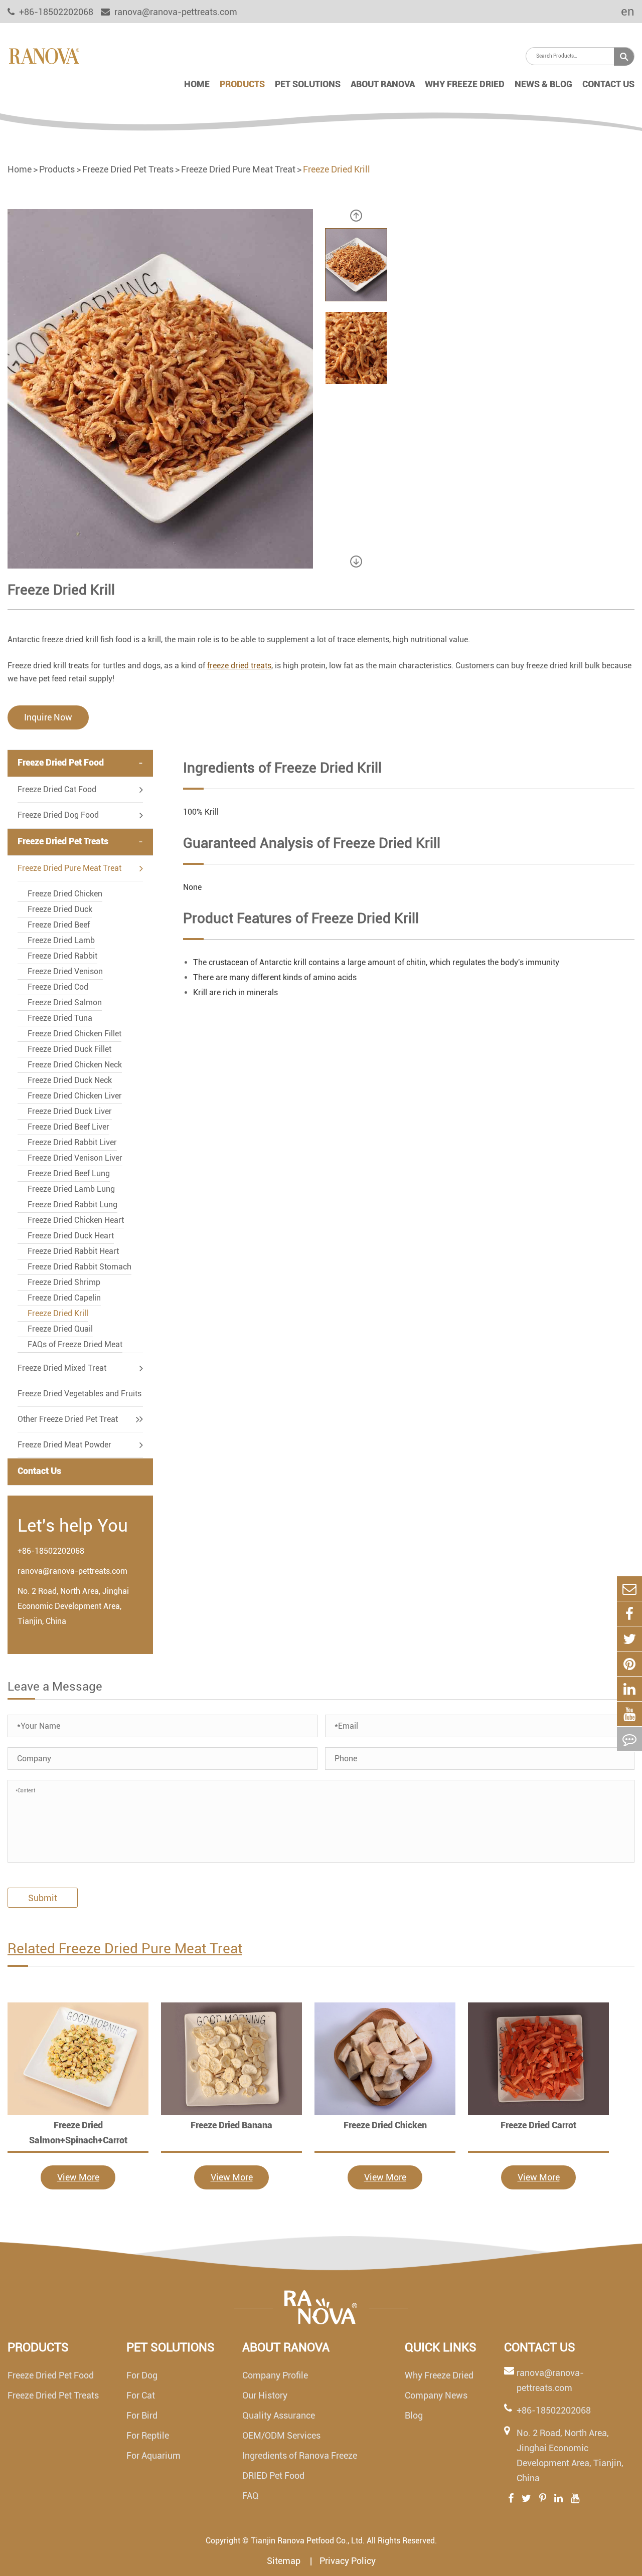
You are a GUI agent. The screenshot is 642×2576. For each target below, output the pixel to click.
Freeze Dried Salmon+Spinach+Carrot (78, 2133)
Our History (265, 2395)
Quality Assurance (279, 2415)
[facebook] (629, 1614)
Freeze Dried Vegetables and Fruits (79, 1394)
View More (78, 2177)
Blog (414, 2415)
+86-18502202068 (51, 1551)
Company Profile (275, 2375)
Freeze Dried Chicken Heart (76, 1220)
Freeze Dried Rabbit (62, 956)
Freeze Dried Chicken (65, 894)
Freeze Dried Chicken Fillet (74, 1034)
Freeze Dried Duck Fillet (69, 1049)
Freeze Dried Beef (59, 925)
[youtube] (629, 1714)
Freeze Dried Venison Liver (75, 1158)
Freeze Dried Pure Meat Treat (238, 169)
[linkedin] (629, 1689)
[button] (356, 216)
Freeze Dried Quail (60, 1329)
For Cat (141, 2395)
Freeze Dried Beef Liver (68, 1127)
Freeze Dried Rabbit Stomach (79, 1267)
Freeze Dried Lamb (61, 940)
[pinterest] (629, 1664)
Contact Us (608, 84)
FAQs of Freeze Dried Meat (75, 1344)
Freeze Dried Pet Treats (128, 169)
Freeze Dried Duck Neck (70, 1080)
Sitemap (285, 2561)
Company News (436, 2395)
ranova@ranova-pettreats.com (175, 12)
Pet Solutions (308, 84)
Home (197, 84)
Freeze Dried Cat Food (57, 789)
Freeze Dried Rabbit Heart (73, 1251)
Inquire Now (48, 717)
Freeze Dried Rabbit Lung (72, 1205)
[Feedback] (629, 1739)
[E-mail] (629, 1589)
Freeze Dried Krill (337, 169)
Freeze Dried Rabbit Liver (72, 1142)
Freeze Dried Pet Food (61, 762)
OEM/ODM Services (281, 2435)
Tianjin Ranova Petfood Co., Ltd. (308, 2541)
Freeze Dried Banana (231, 2125)
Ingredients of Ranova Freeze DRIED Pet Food (300, 2465)
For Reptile (148, 2435)
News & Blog (543, 84)
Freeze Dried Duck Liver (70, 1111)
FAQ (251, 2496)
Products (242, 84)
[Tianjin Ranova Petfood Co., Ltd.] (44, 55)
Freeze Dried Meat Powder (64, 1445)
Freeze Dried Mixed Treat (62, 1368)
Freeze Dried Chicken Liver (75, 1096)
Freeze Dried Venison (65, 971)
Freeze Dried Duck (60, 909)
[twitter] (629, 1639)
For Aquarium (153, 2455)
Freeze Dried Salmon (65, 1002)
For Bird (142, 2415)
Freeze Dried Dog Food (58, 815)
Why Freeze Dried (465, 84)
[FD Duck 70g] (78, 2059)
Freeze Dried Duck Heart (71, 1236)
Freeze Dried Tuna (60, 1018)
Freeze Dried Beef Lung (69, 1173)
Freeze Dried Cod (58, 987)
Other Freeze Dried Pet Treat (68, 1419)
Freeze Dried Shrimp (64, 1282)
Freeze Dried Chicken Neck (75, 1065)
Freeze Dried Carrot (538, 2125)
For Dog (142, 2375)
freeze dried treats (239, 666)
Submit (43, 1898)
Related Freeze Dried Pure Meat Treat (125, 1949)
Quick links (441, 2347)
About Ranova (383, 84)
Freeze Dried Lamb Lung (71, 1189)
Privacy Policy (348, 2561)
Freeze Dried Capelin (64, 1298)
